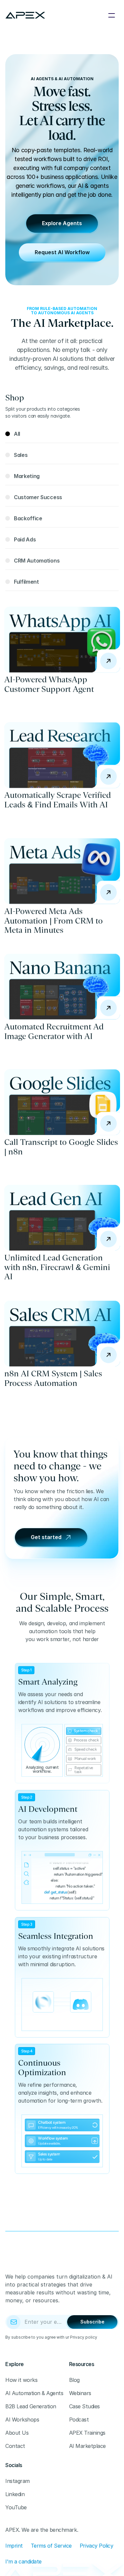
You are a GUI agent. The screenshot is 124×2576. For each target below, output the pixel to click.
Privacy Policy (96, 2546)
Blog (74, 2380)
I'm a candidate (23, 2561)
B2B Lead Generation (31, 2406)
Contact (15, 2446)
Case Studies (84, 2406)
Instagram (18, 2481)
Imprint (14, 2546)
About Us (17, 2433)
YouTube (16, 2507)
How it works (21, 2380)
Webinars (80, 2393)
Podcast (79, 2420)
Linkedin (15, 2494)
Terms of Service (51, 2546)
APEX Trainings (87, 2433)
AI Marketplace (87, 2446)
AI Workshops (22, 2420)
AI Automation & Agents (34, 2393)
